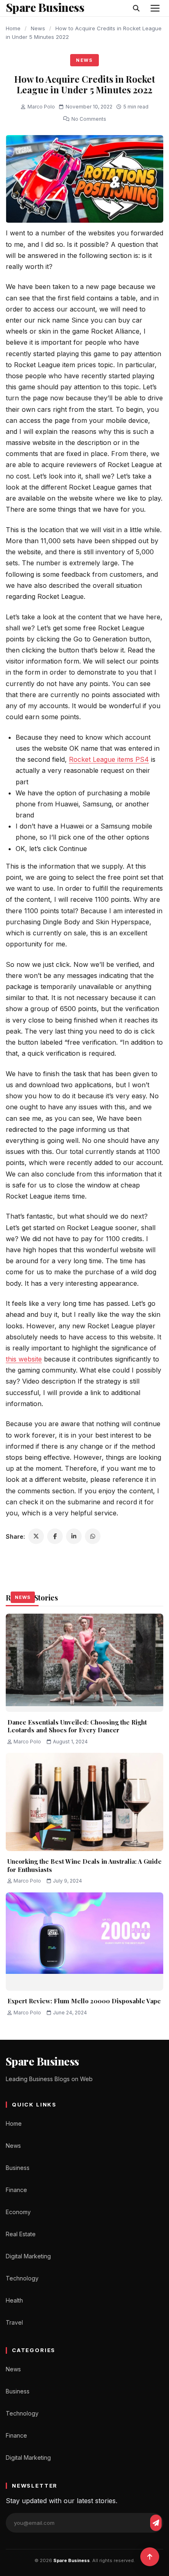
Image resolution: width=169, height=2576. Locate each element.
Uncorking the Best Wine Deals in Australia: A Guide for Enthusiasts (84, 1865)
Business (18, 2168)
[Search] (136, 8)
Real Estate (21, 2234)
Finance (16, 2190)
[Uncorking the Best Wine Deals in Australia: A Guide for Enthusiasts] (84, 1802)
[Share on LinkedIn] (74, 1536)
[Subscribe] (156, 2523)
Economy (18, 2212)
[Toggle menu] (155, 8)
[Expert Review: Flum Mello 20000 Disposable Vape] (84, 1942)
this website (24, 1359)
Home (13, 28)
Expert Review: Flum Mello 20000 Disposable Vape (84, 2001)
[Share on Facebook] (55, 1536)
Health (14, 2300)
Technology (22, 2278)
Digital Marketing (28, 2256)
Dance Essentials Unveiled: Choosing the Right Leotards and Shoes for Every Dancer (77, 1726)
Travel (14, 2322)
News (38, 28)
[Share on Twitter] (36, 1536)
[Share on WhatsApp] (93, 1536)
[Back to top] (150, 2557)
